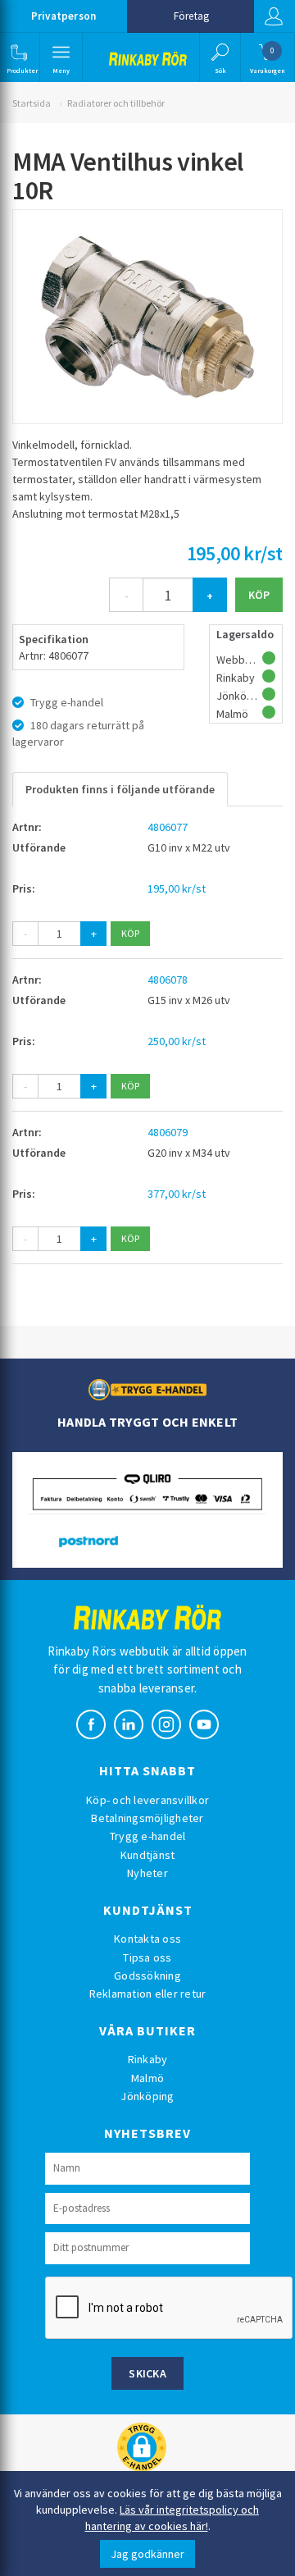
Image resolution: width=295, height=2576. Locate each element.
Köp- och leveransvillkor (147, 1800)
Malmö (147, 2078)
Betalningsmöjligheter (147, 1818)
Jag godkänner (147, 2554)
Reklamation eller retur (148, 1994)
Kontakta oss (147, 1939)
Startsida (32, 103)
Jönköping (147, 2096)
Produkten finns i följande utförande (120, 789)
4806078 (168, 980)
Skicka (147, 2373)
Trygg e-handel (148, 1836)
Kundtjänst (148, 1855)
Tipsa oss (147, 1957)
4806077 (168, 827)
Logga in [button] (275, 16)
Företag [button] (191, 16)
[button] (18, 57)
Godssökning (147, 1975)
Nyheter (147, 1873)
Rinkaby (148, 2059)
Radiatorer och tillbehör (116, 103)
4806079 (168, 1132)
